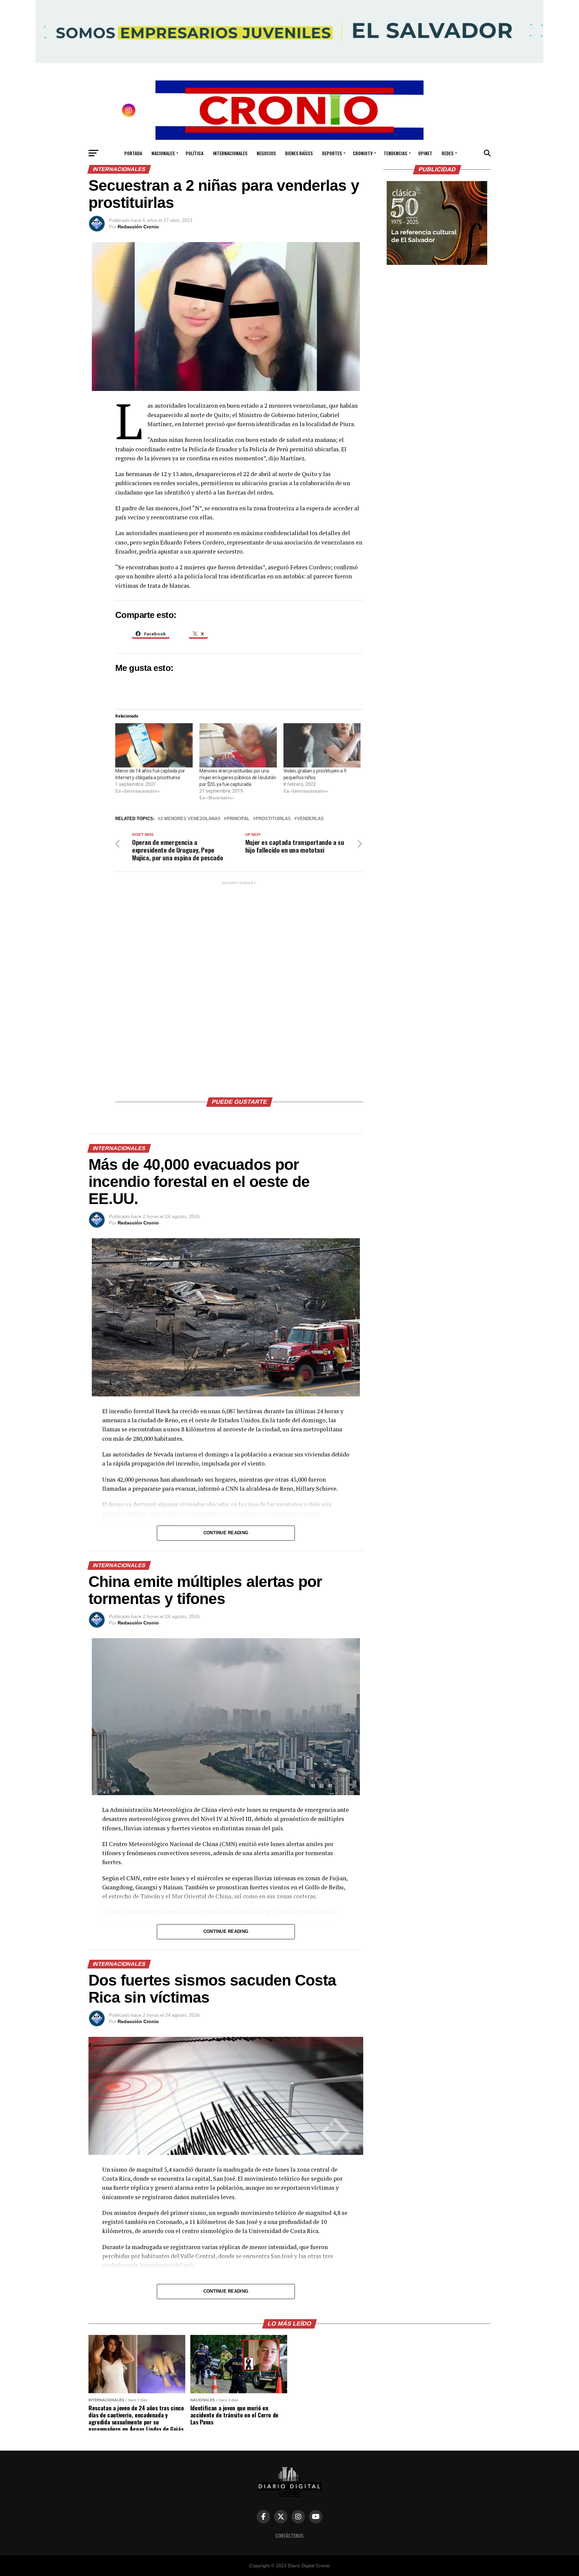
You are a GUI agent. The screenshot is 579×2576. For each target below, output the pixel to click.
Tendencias (395, 153)
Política (195, 153)
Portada (133, 153)
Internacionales (230, 153)
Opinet (425, 153)
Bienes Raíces (299, 153)
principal (238, 819)
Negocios (266, 153)
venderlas (310, 819)
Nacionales (163, 153)
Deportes (332, 153)
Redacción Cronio (138, 227)
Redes (447, 153)
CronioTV (363, 153)
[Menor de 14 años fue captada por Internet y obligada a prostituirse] (154, 745)
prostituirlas (273, 819)
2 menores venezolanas (190, 819)
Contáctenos (289, 2536)
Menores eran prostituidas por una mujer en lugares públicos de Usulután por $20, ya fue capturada (238, 778)
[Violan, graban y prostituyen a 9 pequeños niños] (322, 745)
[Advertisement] (239, 987)
